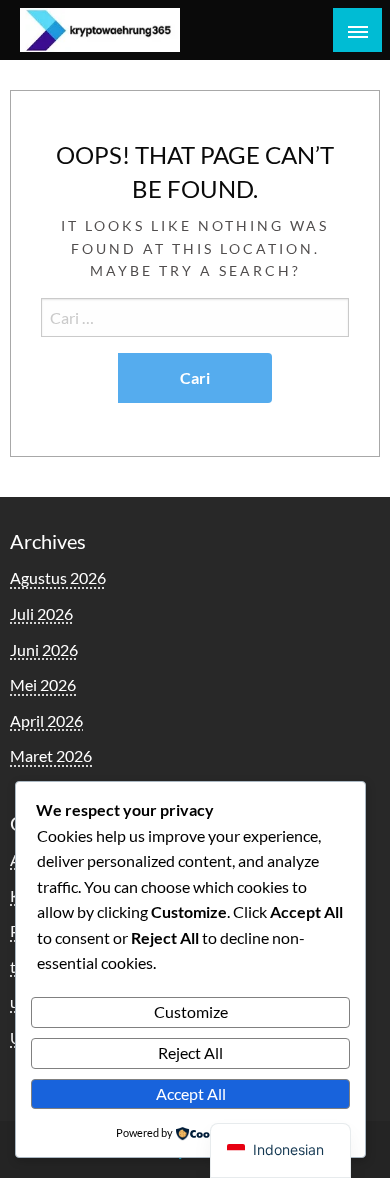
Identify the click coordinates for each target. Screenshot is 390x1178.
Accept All (191, 1093)
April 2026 (46, 720)
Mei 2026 (43, 684)
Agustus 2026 (58, 577)
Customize (191, 1011)
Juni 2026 (44, 649)
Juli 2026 (41, 613)
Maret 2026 (51, 755)
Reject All (190, 1052)
